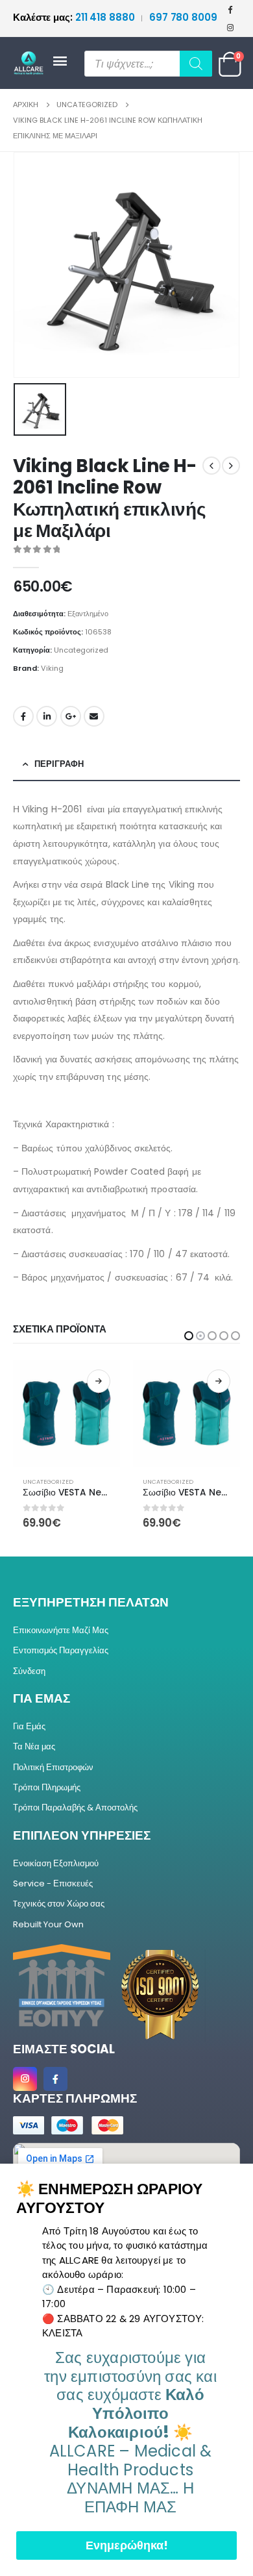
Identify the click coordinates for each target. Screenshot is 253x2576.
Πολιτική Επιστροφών (53, 1767)
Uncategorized (81, 650)
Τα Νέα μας (34, 1746)
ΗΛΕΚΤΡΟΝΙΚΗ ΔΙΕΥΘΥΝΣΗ (94, 716)
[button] (189, 1336)
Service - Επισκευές (53, 1883)
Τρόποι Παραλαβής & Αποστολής (75, 1807)
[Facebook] (230, 9)
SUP (148, 1482)
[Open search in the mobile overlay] (148, 64)
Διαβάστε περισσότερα (99, 1381)
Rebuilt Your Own (48, 1924)
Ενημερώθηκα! (127, 2545)
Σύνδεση (29, 1671)
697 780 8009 (183, 17)
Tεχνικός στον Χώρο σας (59, 1904)
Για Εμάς (29, 1726)
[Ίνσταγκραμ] (230, 27)
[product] (66, 1413)
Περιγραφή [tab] (59, 764)
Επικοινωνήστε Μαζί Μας (61, 1630)
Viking (52, 668)
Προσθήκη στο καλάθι (219, 1381)
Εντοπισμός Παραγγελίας (61, 1650)
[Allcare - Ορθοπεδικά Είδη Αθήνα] (32, 63)
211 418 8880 (75, 17)
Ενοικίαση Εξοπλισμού (56, 1863)
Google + (71, 716)
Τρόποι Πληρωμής (47, 1787)
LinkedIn (47, 716)
